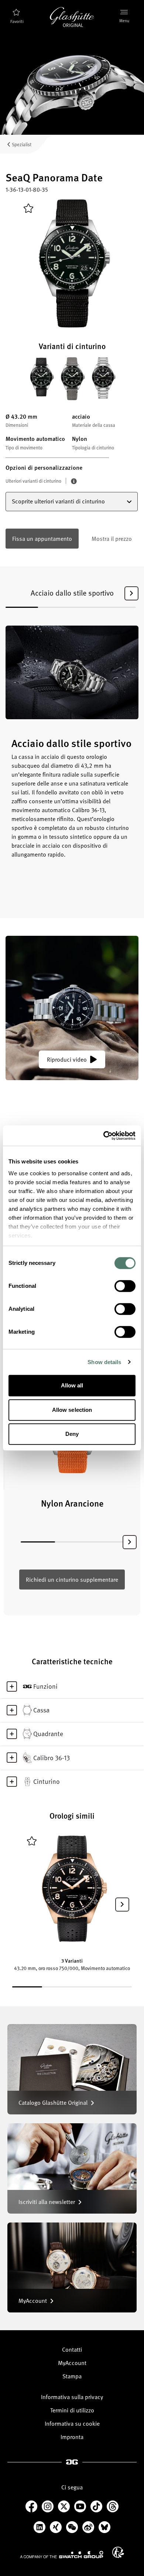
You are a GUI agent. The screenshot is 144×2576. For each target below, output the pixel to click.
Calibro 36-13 (52, 1758)
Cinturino (47, 1781)
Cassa (41, 1710)
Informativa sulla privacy (72, 2397)
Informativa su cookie (72, 2423)
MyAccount (72, 2363)
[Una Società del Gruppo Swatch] (62, 2555)
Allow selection (72, 1410)
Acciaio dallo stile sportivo (72, 593)
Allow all (72, 1385)
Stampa (72, 2376)
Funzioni (45, 1686)
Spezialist (22, 144)
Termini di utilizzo (72, 2410)
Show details (104, 1362)
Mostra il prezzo (112, 539)
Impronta (72, 2437)
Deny (72, 1434)
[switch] (125, 1286)
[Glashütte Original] (72, 17)
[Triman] (118, 2552)
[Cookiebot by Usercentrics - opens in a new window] (104, 1136)
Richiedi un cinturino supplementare (72, 1580)
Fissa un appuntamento (42, 539)
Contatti (72, 2349)
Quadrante (48, 1733)
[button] (131, 593)
